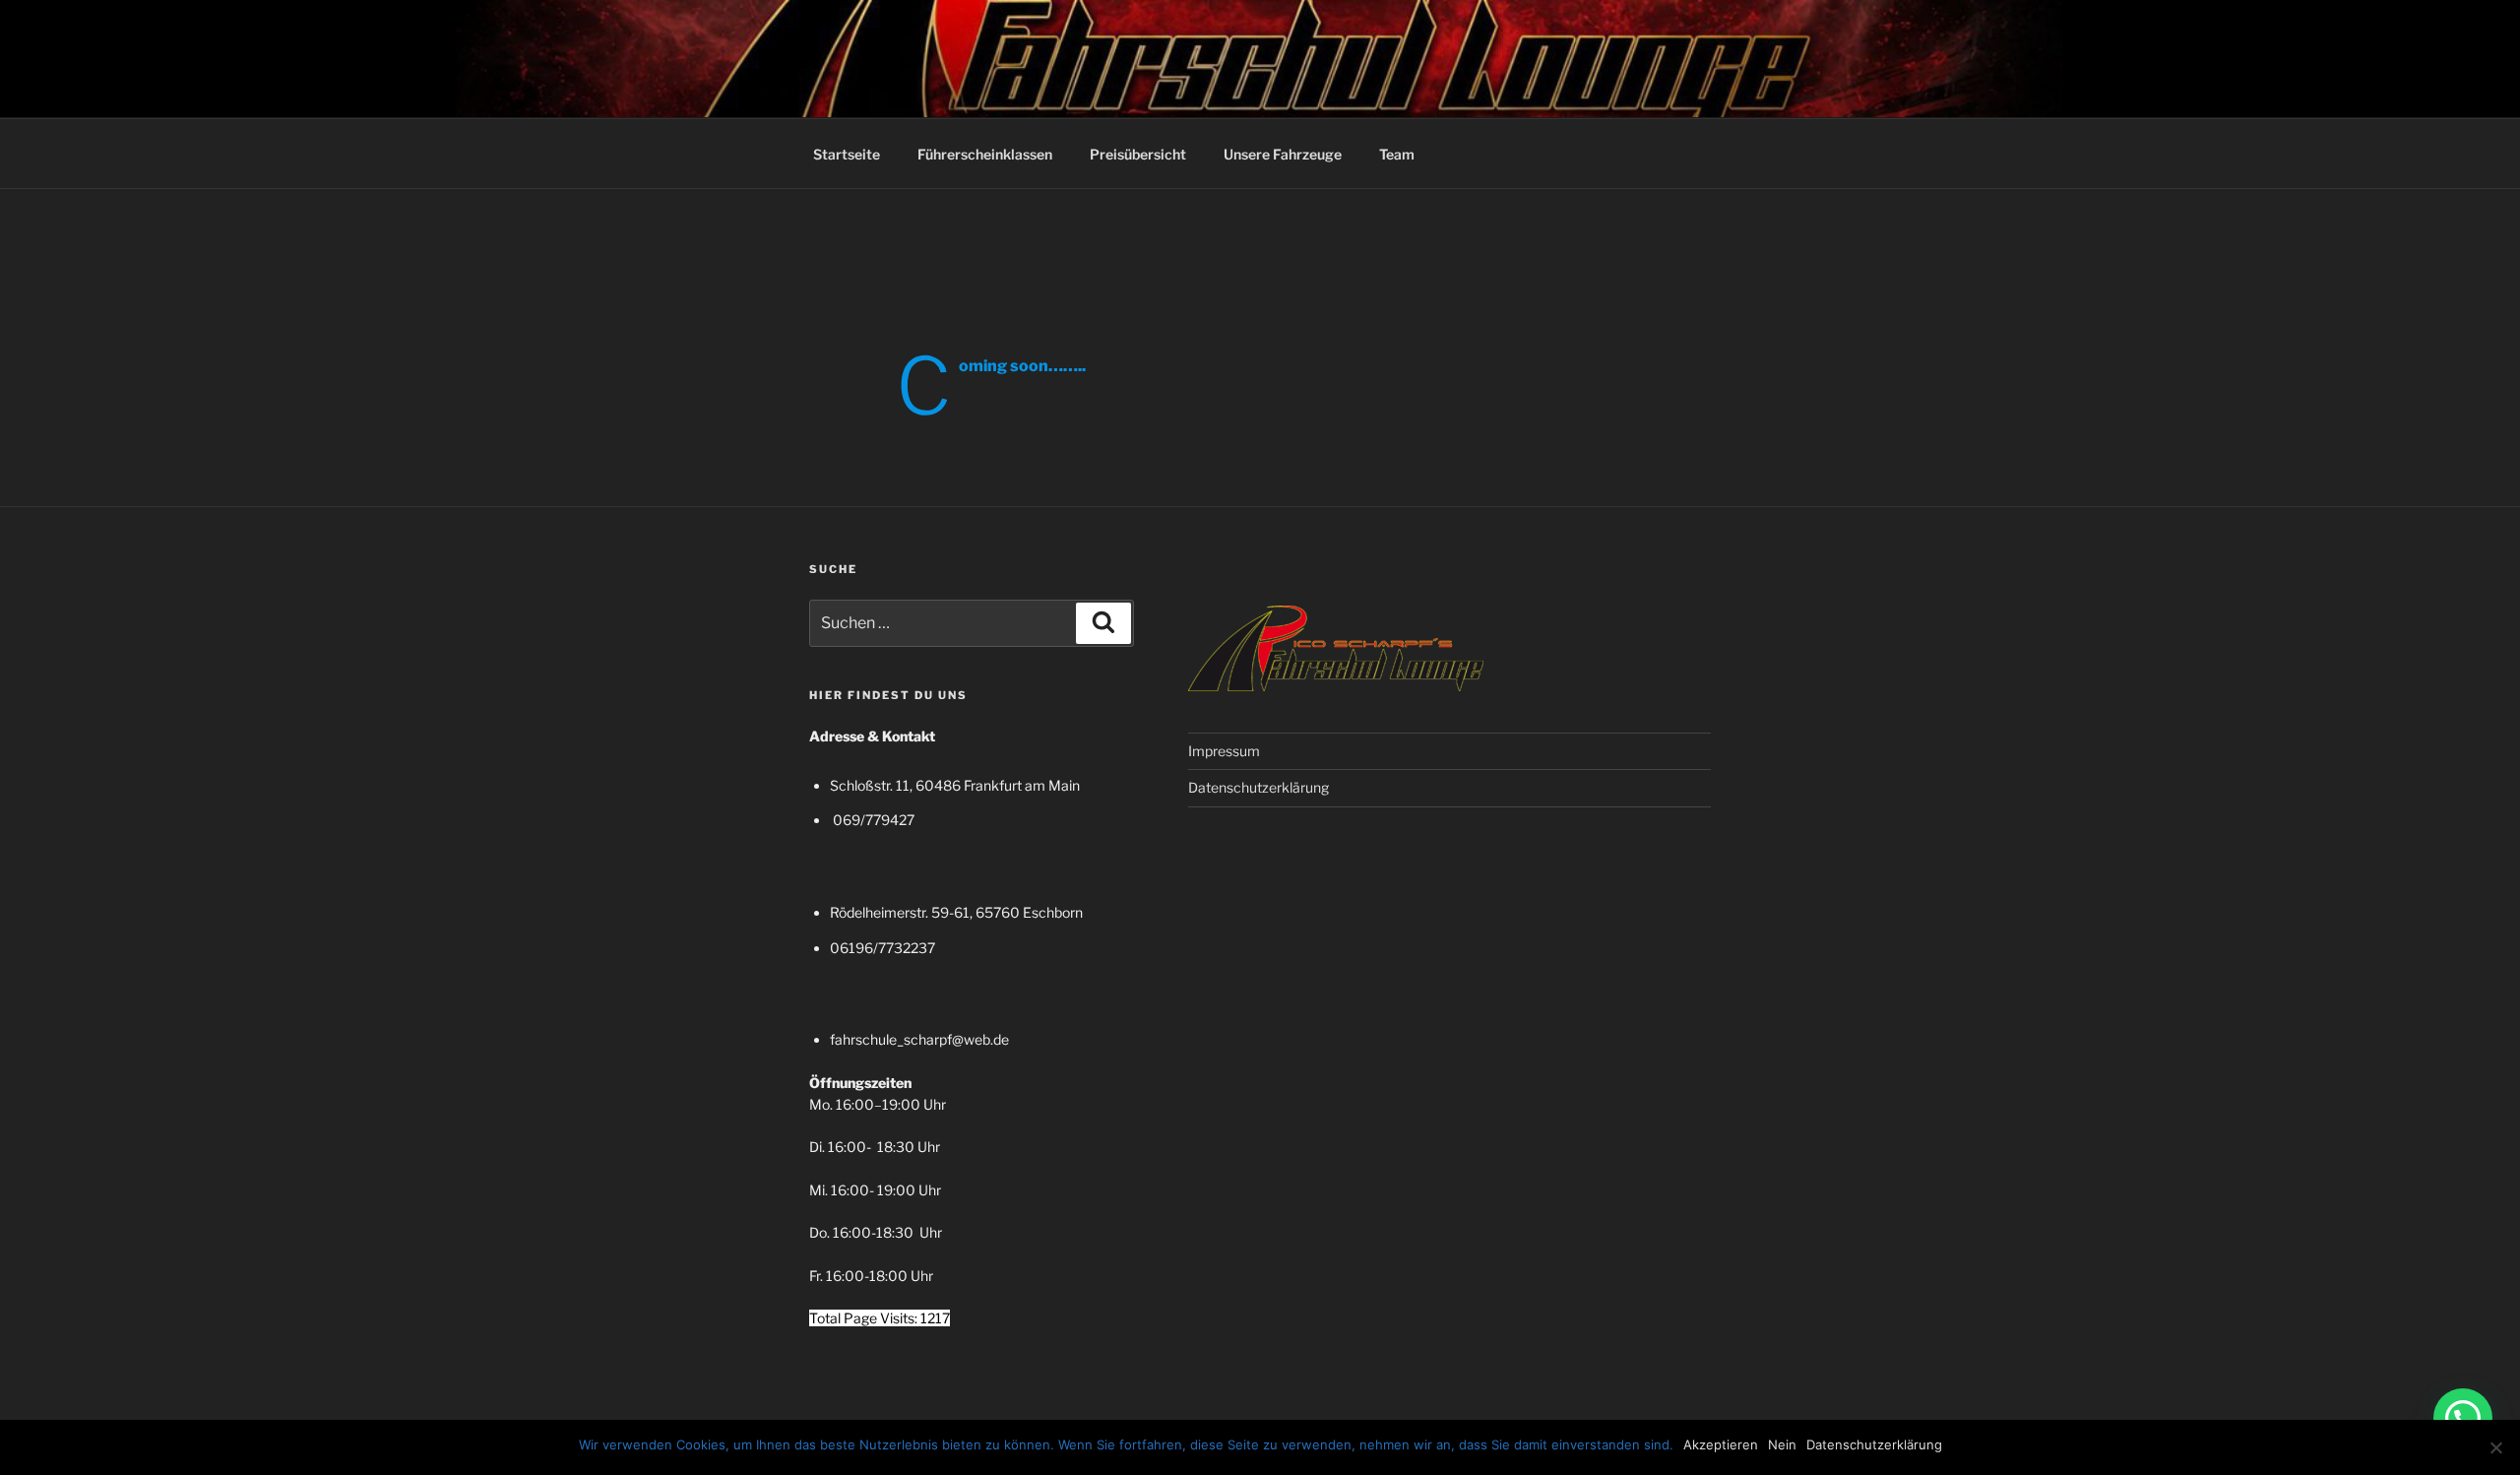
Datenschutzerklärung (1259, 787)
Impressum (1224, 751)
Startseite (847, 154)
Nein (1782, 1444)
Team (1397, 154)
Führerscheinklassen (985, 154)
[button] (2463, 1418)
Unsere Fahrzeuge (1283, 154)
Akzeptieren (1721, 1444)
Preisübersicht (1138, 154)
